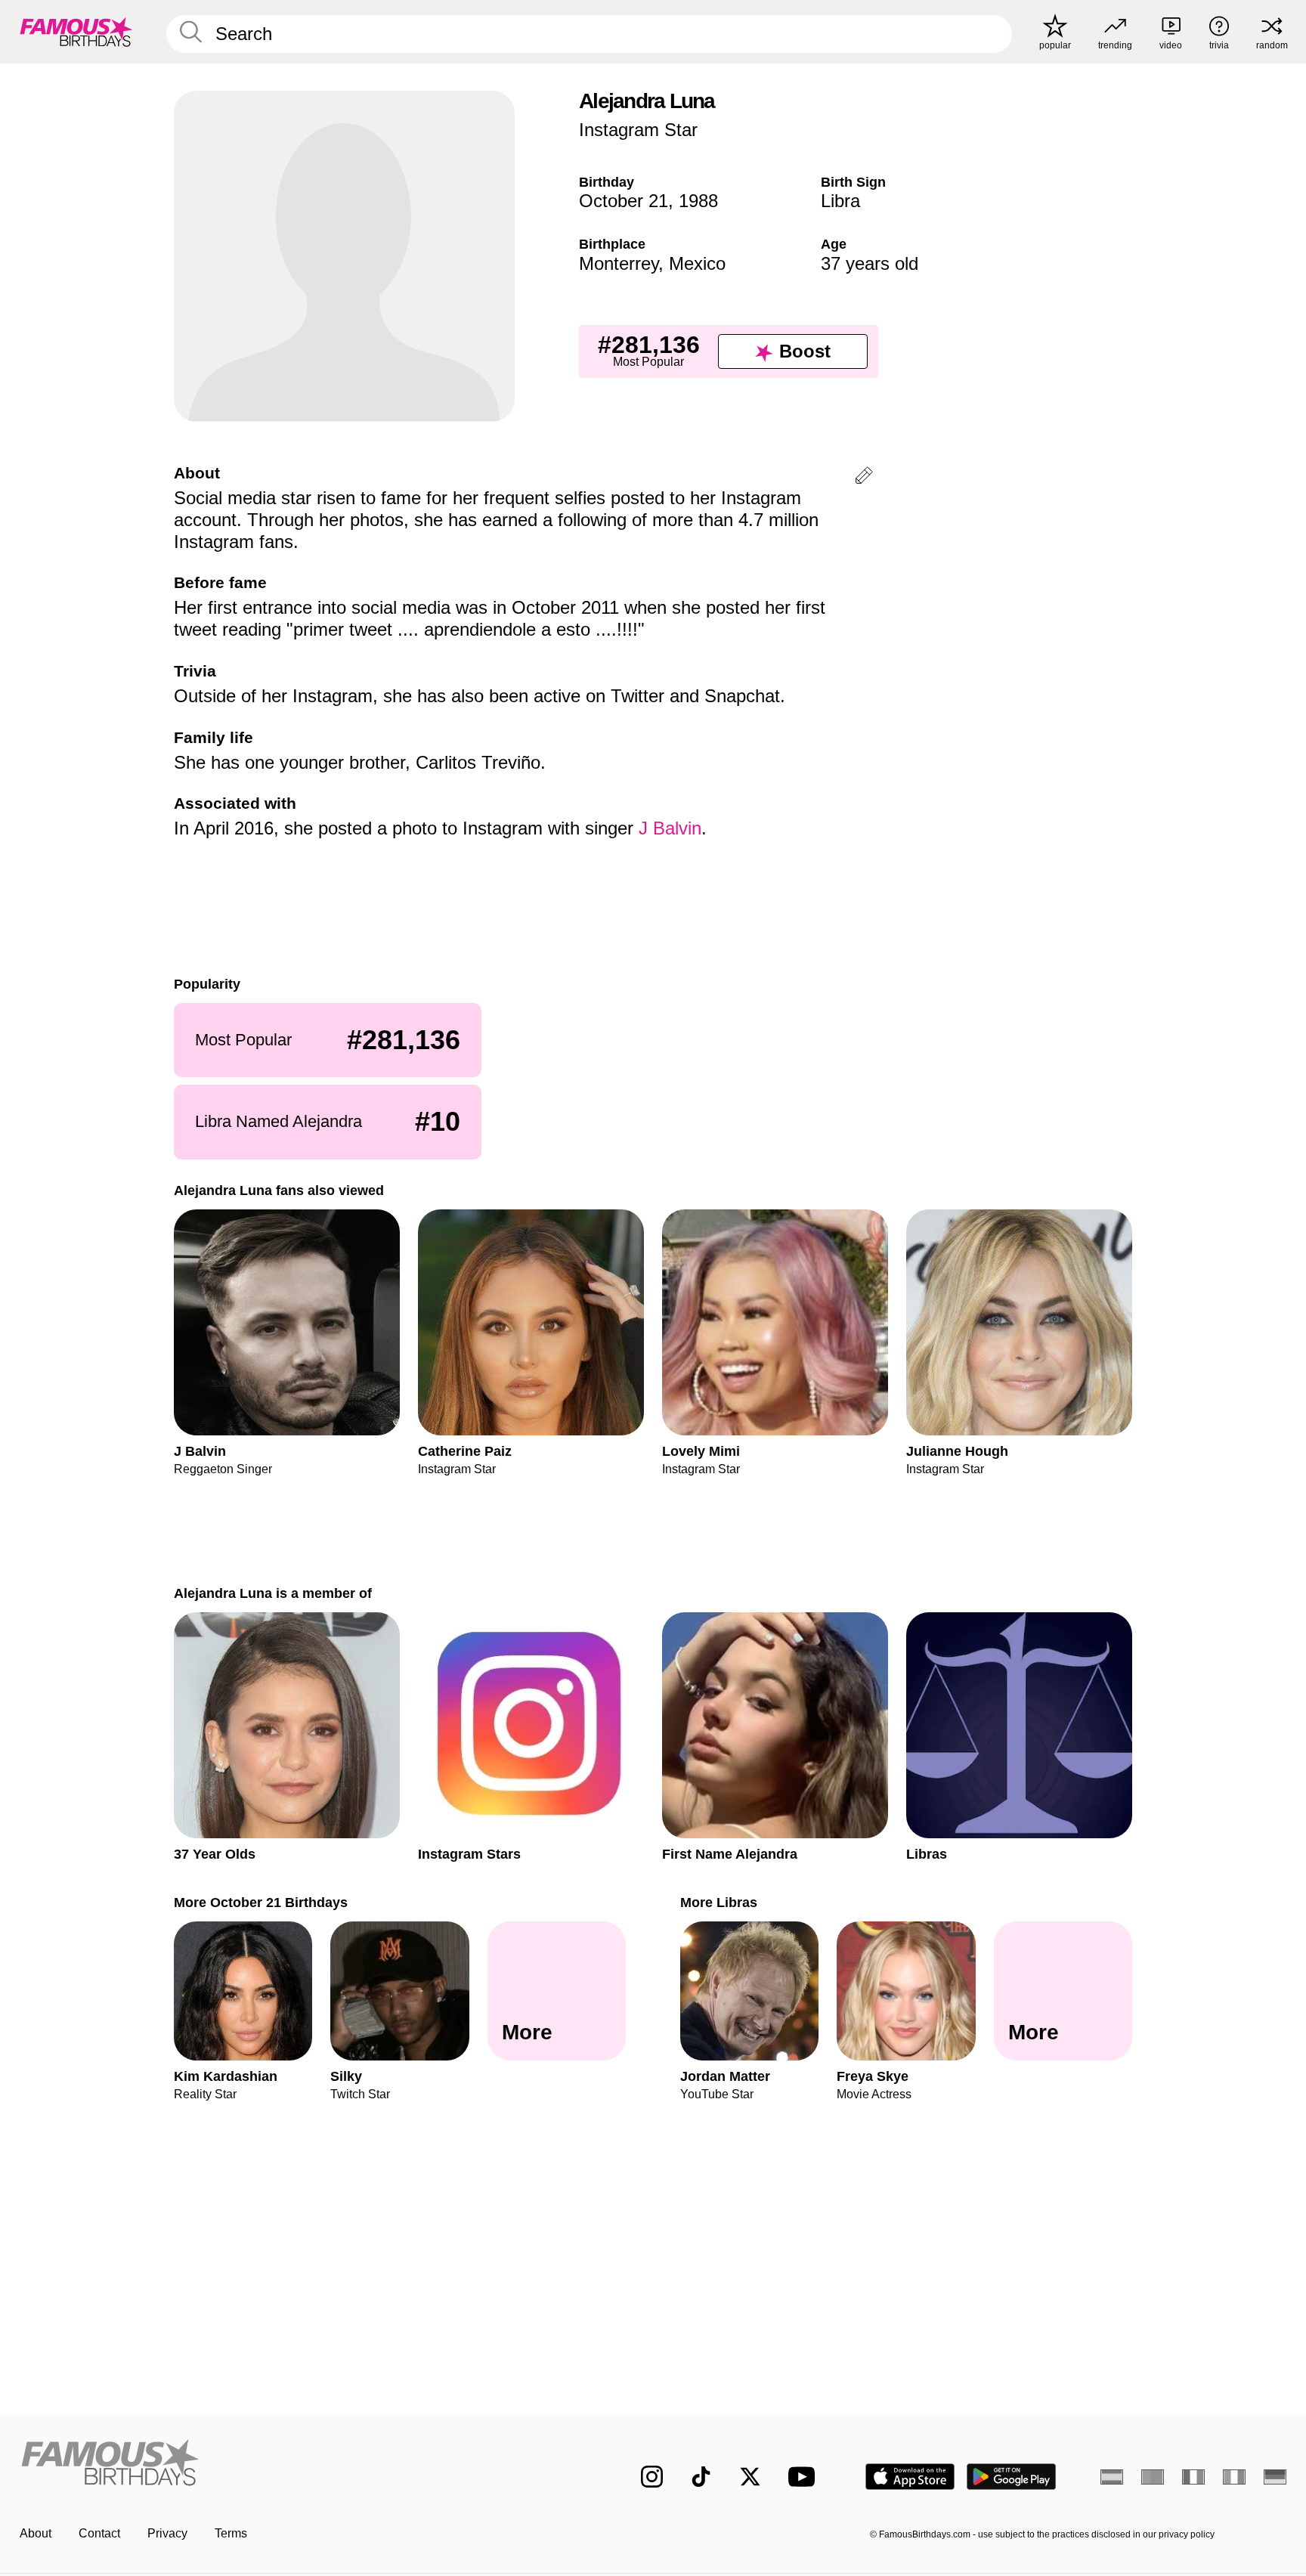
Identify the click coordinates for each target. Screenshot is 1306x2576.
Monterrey (619, 263)
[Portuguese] (1153, 2477)
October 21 (624, 201)
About (36, 2533)
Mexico (697, 263)
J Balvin (670, 828)
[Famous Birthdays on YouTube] (805, 2477)
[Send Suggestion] (864, 478)
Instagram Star (638, 130)
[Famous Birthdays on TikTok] (701, 2477)
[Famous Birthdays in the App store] (910, 2477)
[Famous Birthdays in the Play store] (1012, 2477)
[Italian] (1234, 2477)
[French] (1193, 2477)
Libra (840, 201)
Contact (99, 2533)
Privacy (167, 2533)
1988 (698, 201)
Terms (231, 2533)
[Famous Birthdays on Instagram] (652, 2477)
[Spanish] (1112, 2477)
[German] (1275, 2477)
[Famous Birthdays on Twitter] (750, 2477)
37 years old (870, 263)
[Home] (299, 2465)
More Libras (719, 1902)
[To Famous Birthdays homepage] (76, 32)
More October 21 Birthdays (261, 1902)
